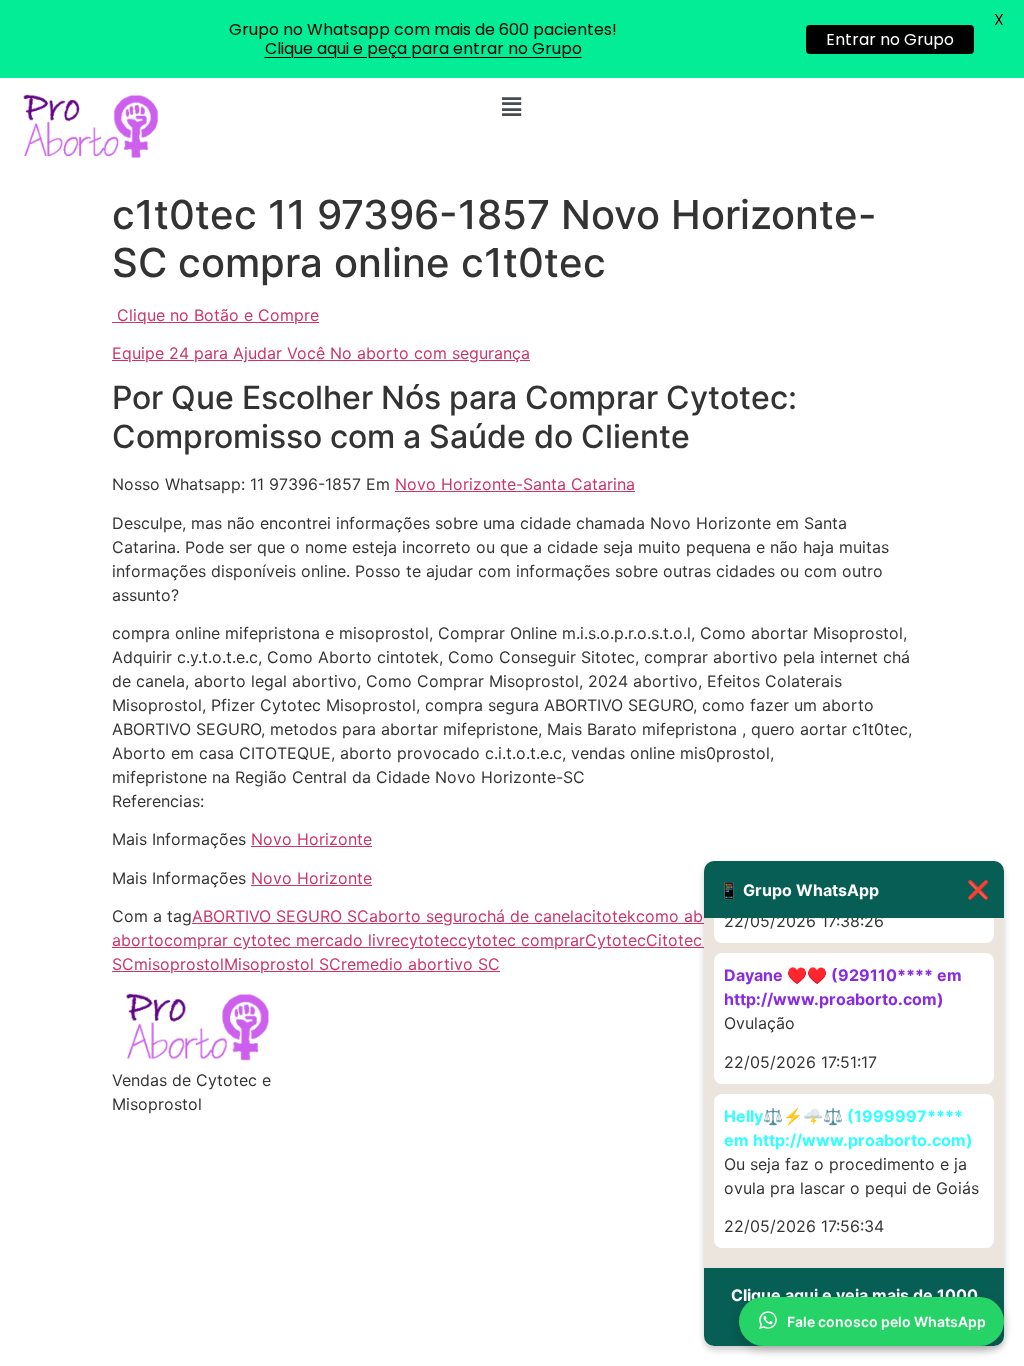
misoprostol (179, 964)
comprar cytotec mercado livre (282, 940)
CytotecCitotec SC (657, 940)
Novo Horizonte (311, 839)
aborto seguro (423, 916)
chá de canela (530, 916)
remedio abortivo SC (420, 964)
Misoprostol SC (282, 964)
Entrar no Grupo (890, 39)
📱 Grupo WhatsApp (854, 889)
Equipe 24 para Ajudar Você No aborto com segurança (321, 353)
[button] (512, 106)
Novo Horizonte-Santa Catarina (515, 484)
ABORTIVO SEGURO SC (280, 916)
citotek (609, 916)
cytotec (429, 940)
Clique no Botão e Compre (218, 315)
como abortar (688, 916)
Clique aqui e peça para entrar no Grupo (423, 48)
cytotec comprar (521, 940)
